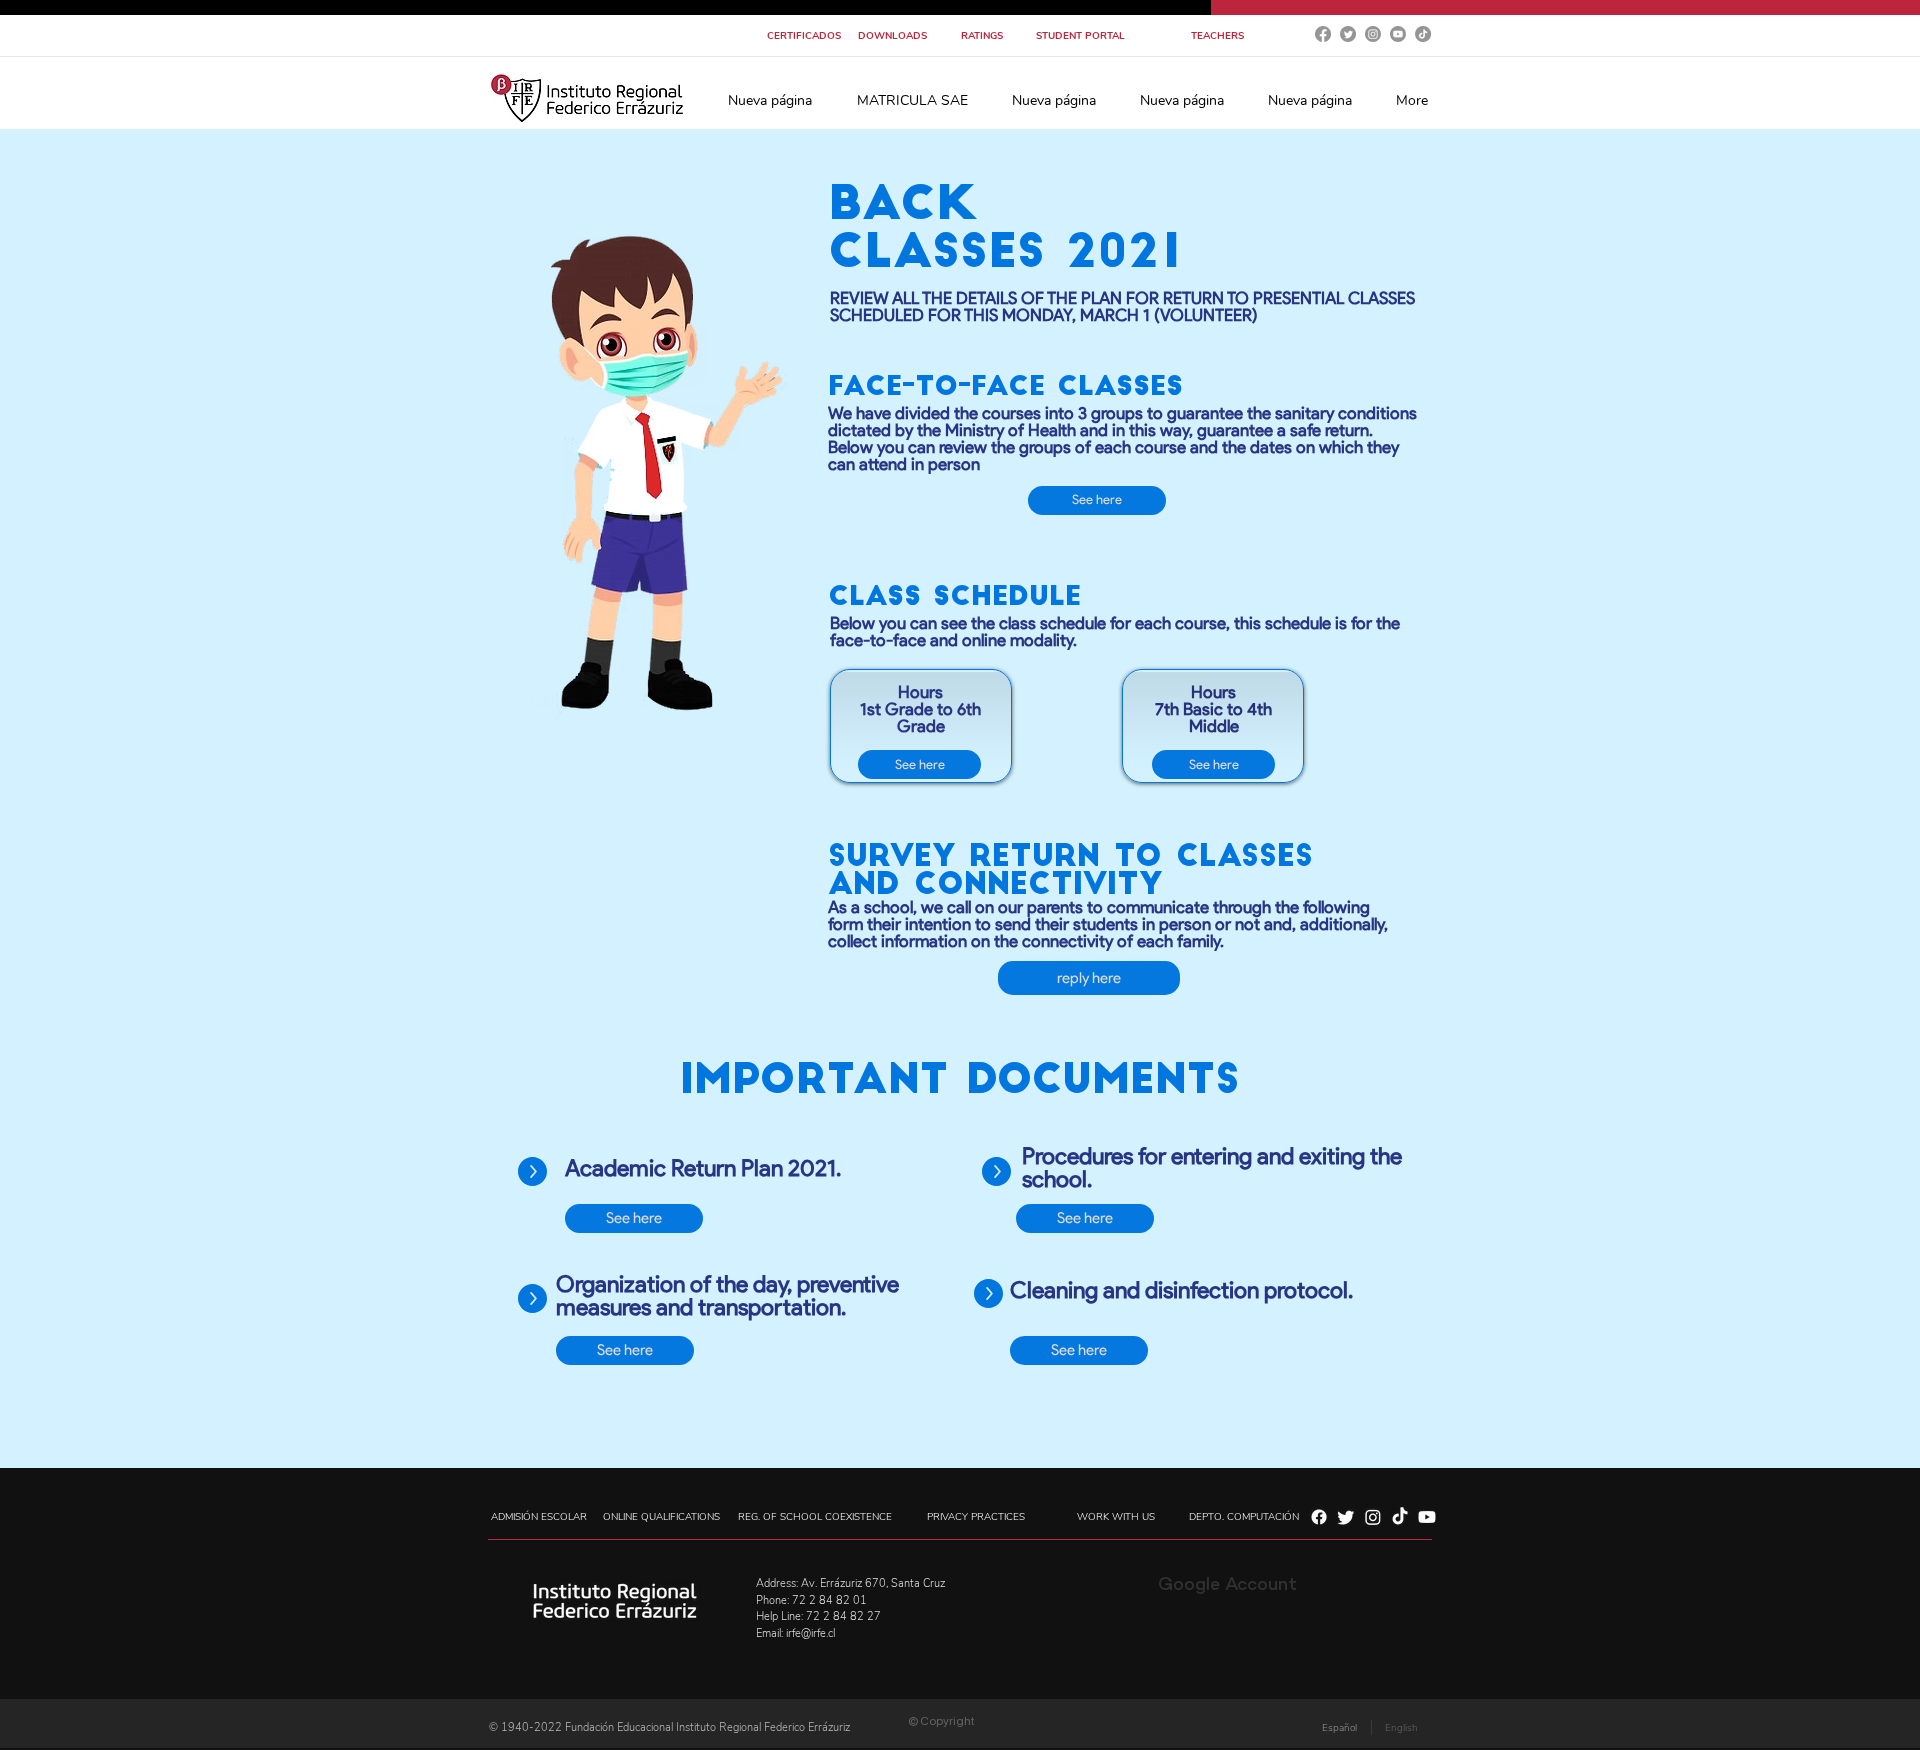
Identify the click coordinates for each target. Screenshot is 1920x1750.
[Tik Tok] (1423, 34)
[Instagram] (1373, 34)
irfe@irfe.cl (810, 1633)
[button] (912, 100)
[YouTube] (1398, 34)
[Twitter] (1348, 34)
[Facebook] (1323, 34)
